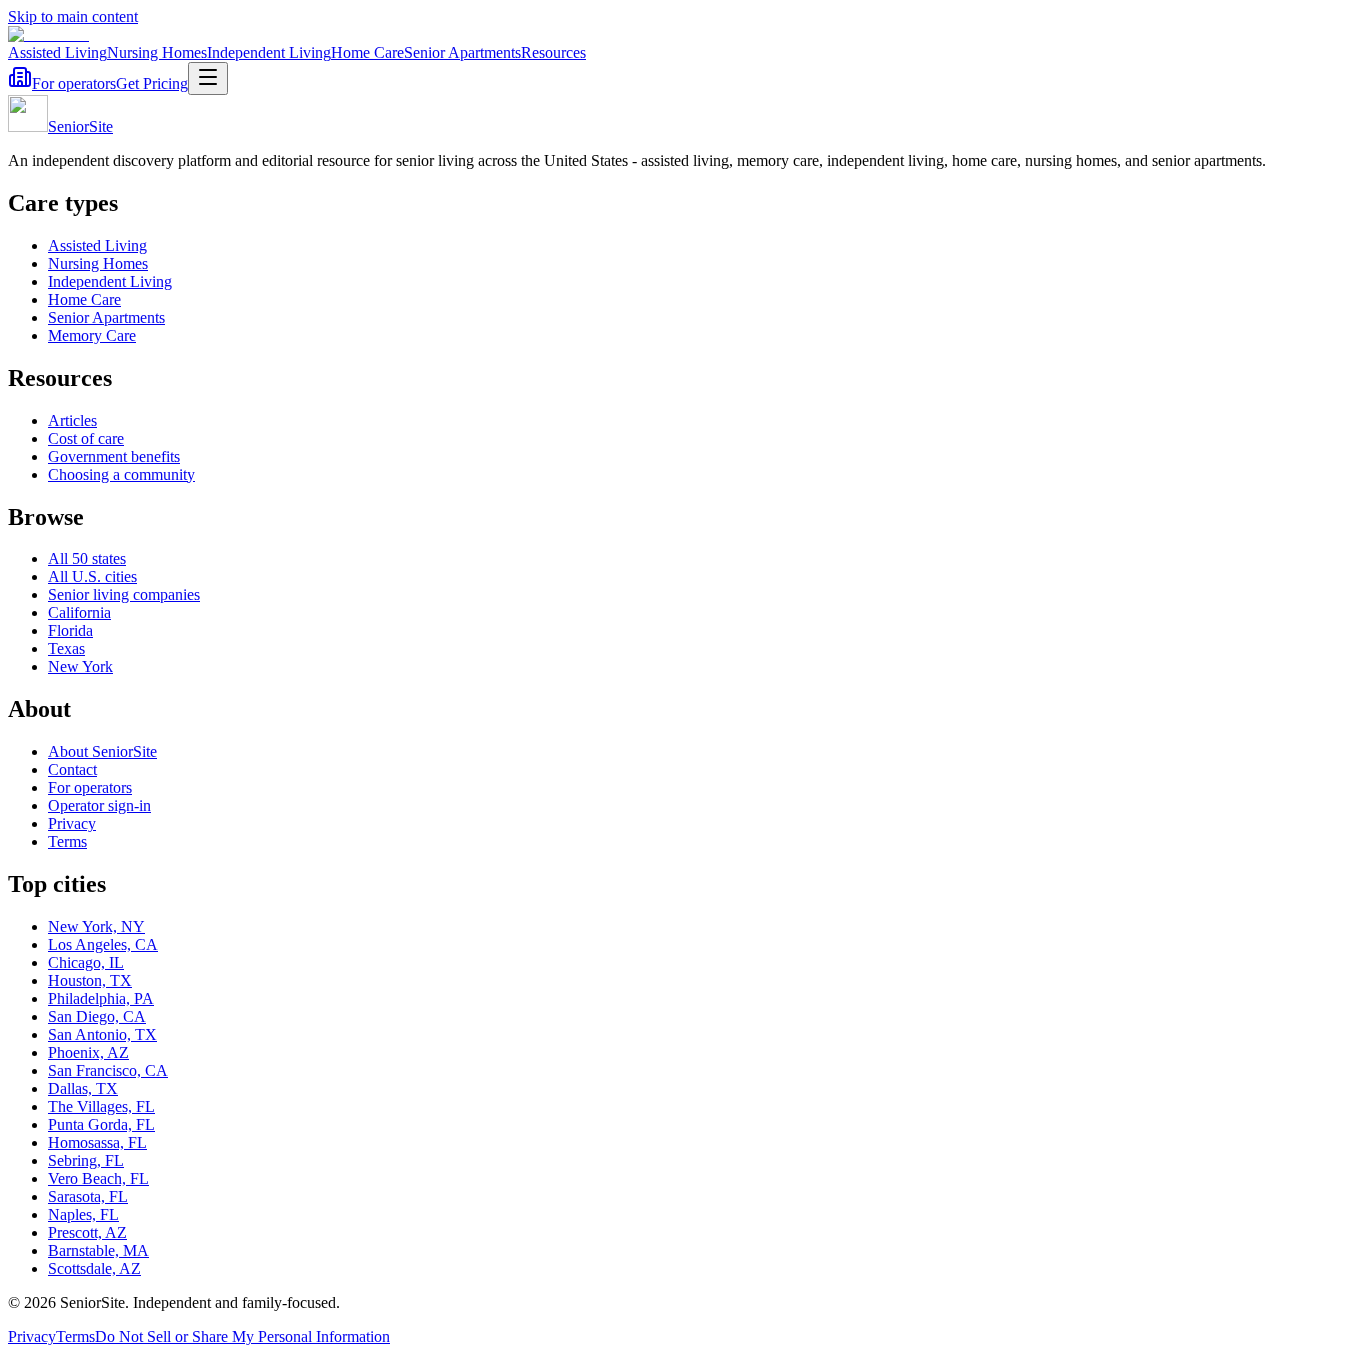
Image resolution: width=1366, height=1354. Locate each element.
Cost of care (86, 438)
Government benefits (114, 456)
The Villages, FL (101, 1106)
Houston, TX (90, 980)
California (79, 612)
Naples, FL (83, 1214)
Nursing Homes (157, 52)
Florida (70, 630)
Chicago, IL (86, 962)
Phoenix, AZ (88, 1052)
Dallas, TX (83, 1088)
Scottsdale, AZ (94, 1268)
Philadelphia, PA (101, 998)
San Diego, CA (97, 1016)
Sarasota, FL (88, 1196)
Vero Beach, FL (98, 1178)
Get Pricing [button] (152, 83)
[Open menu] (208, 78)
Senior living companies (124, 594)
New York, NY (96, 926)
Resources (553, 52)
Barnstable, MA (98, 1250)
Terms (67, 841)
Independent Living (269, 52)
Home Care (367, 52)
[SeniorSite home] (48, 34)
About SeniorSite (102, 751)
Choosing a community (121, 474)
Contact (72, 769)
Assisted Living (57, 52)
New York (80, 666)
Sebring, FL (86, 1160)
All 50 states (87, 558)
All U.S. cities (92, 576)
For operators (74, 83)
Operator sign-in (99, 805)
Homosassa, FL (97, 1142)
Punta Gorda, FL (101, 1124)
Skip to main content (73, 16)
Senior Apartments (462, 52)
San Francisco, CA (108, 1070)
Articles (72, 420)
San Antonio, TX (102, 1034)
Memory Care (92, 335)
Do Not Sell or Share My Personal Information (242, 1336)
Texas (66, 648)
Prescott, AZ (87, 1232)
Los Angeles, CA (103, 944)
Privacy (72, 823)
